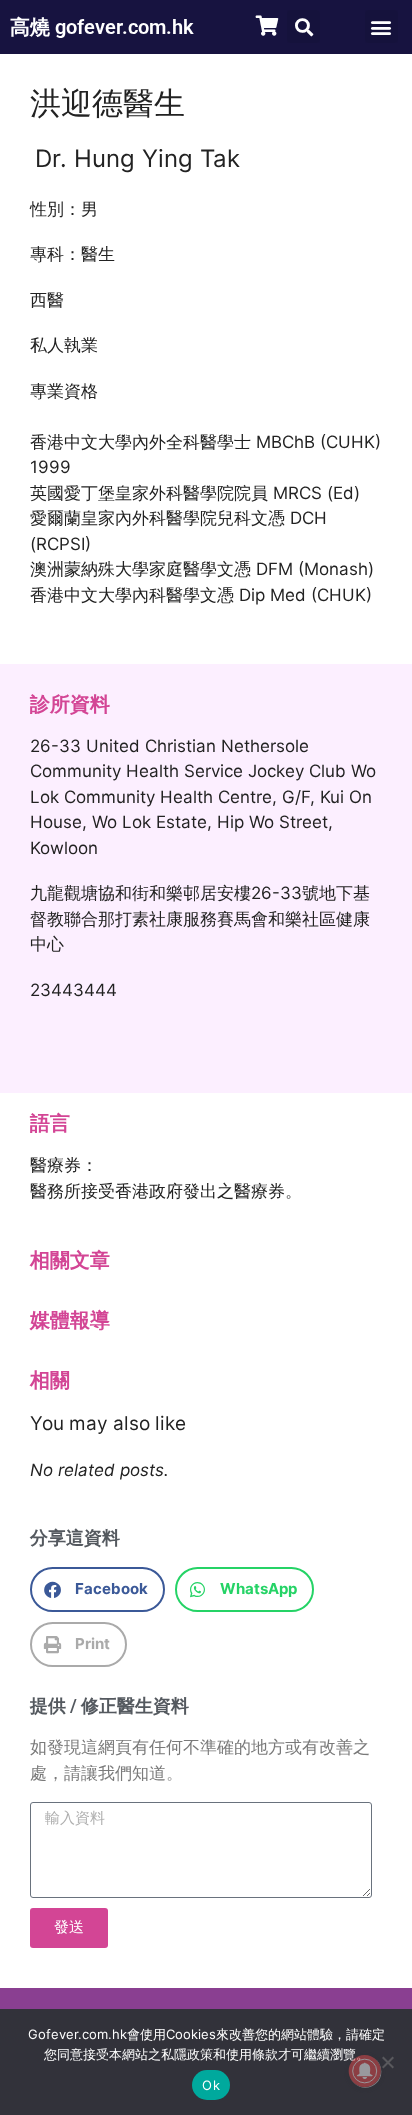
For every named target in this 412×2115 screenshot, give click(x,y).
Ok (211, 2085)
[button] (303, 26)
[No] (387, 2062)
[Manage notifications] (365, 2071)
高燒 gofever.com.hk (102, 27)
